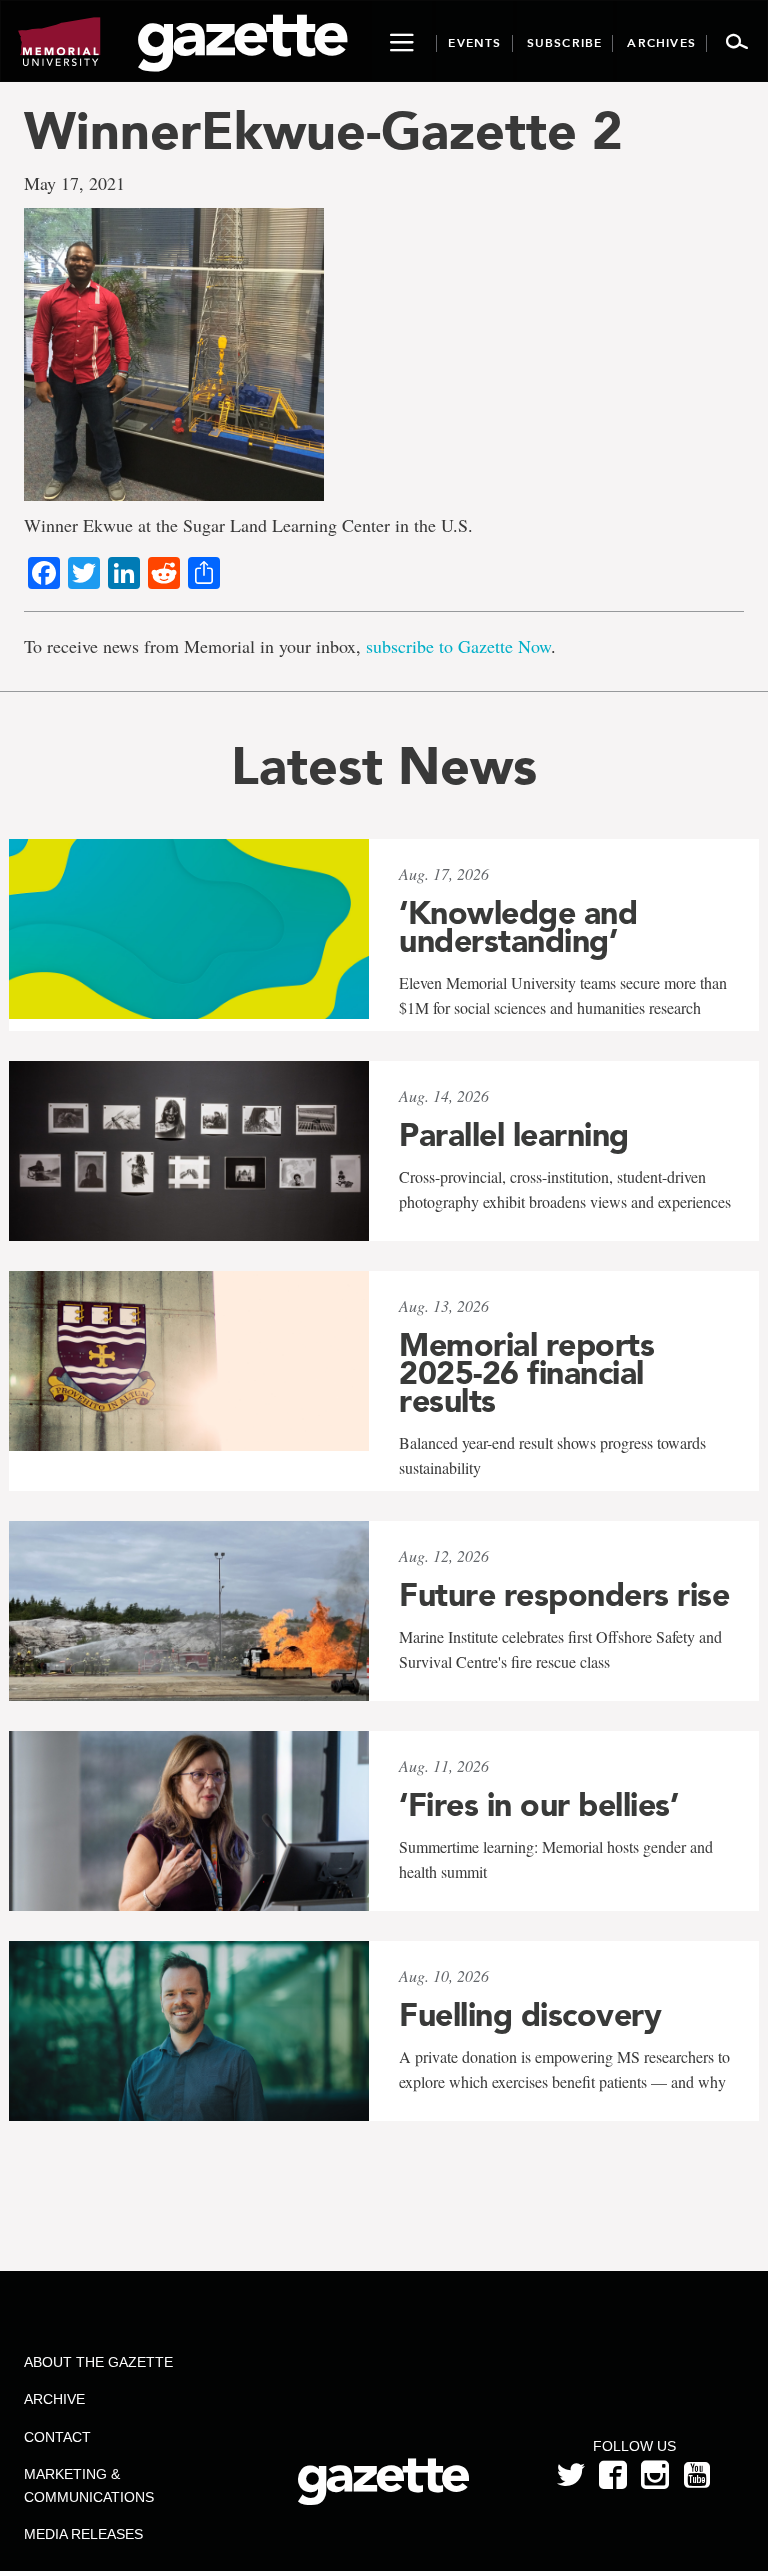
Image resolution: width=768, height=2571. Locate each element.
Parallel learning (514, 1135)
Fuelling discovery (530, 2015)
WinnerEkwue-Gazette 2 (323, 130)
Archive (54, 2399)
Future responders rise (564, 1595)
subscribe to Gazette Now (458, 646)
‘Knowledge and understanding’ (518, 927)
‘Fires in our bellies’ (538, 1805)
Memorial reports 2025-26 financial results (526, 1373)
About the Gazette (98, 2362)
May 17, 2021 (74, 183)
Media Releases (83, 2534)
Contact (57, 2437)
